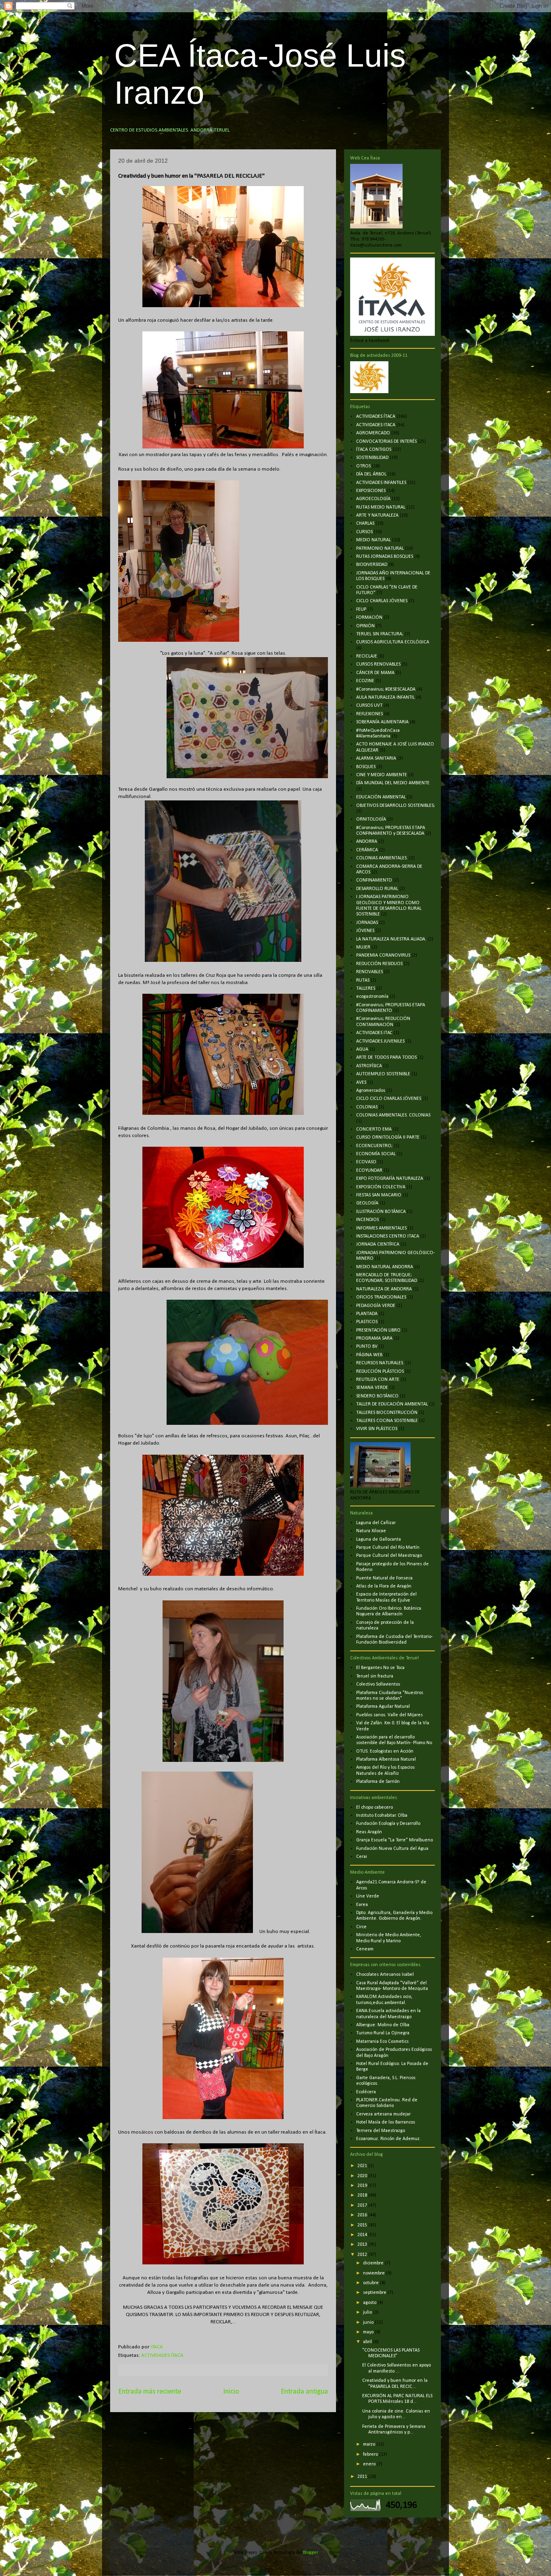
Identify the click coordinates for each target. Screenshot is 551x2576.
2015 (363, 2225)
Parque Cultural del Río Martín (388, 1548)
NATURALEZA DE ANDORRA (384, 1289)
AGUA (362, 1049)
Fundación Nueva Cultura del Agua (392, 1849)
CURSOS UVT (369, 706)
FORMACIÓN (369, 618)
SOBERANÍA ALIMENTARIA (382, 722)
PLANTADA (367, 1314)
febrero (371, 2455)
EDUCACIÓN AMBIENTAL (381, 797)
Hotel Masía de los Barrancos (386, 2122)
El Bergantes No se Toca (380, 1668)
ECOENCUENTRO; (374, 1146)
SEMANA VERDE (372, 1388)
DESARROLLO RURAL (377, 889)
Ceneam (365, 1949)
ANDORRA (367, 842)
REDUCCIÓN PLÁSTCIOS (380, 1372)
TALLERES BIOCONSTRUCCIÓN (387, 1413)
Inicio (231, 2392)
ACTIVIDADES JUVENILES (380, 1041)
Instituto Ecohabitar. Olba (382, 1816)
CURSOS (364, 532)
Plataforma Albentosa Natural (386, 1759)
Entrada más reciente (150, 2392)
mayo (369, 2332)
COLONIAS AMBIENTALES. (382, 858)
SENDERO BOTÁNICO (377, 1396)
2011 (363, 2477)
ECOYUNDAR (369, 1171)
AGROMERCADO (373, 433)
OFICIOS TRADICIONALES (381, 1297)
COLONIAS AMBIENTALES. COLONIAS (393, 1115)
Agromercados (371, 1091)
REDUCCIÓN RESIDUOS (379, 964)
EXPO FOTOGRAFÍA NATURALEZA (390, 1179)
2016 (363, 2215)
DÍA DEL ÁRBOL (371, 474)
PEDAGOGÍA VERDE (376, 1306)
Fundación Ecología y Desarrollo (388, 1824)
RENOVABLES (369, 972)
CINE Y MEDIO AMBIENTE (382, 775)
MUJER (363, 947)
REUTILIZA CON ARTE (378, 1380)
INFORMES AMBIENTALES (381, 1228)
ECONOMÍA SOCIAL (376, 1154)
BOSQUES (366, 767)
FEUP (361, 609)
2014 (363, 2235)
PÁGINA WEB (369, 1355)
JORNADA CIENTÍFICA (378, 1244)
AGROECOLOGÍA (373, 499)
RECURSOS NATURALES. (380, 1363)
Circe (361, 1927)
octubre (372, 2283)
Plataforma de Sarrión (378, 1782)
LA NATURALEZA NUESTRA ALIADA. (391, 939)
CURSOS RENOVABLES (378, 664)
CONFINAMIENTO (374, 880)
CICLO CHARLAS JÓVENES (382, 601)
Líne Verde (368, 1896)
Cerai (362, 1857)
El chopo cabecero (375, 1807)
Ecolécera (366, 2092)
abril (368, 2342)
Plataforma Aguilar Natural (383, 1707)
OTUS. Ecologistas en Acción (385, 1751)
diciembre (374, 2263)
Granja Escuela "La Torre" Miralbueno (394, 1840)
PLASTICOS (367, 1322)
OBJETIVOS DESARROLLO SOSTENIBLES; (396, 806)
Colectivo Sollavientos (378, 1684)
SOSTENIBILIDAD (372, 458)
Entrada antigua (304, 2392)
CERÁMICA (367, 850)
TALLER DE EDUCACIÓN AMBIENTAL (392, 1404)
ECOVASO (366, 1162)
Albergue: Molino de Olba (383, 2025)
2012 (363, 2255)
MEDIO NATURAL (374, 540)
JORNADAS (367, 923)
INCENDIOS (367, 1220)
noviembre (375, 2273)
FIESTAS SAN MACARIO (379, 1195)
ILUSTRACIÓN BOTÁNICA (381, 1212)
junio (369, 2323)
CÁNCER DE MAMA (375, 673)
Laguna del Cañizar (376, 1523)
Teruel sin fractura (375, 1676)
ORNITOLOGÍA (371, 819)
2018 (363, 2195)
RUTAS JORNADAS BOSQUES (385, 557)
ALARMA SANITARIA (376, 758)
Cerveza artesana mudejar (383, 2114)
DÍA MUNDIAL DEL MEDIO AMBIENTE (393, 783)
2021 (363, 2166)
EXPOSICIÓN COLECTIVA (381, 1187)
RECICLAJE (367, 656)
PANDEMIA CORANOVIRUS (383, 955)
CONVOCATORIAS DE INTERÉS (386, 442)
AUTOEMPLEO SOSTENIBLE (383, 1074)
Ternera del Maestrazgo (381, 2131)
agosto (370, 2303)
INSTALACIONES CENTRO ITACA (388, 1236)
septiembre (375, 2293)
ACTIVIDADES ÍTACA (162, 2355)
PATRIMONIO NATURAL (380, 549)
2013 (363, 2245)
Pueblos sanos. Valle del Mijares (389, 1715)
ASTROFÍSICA (369, 1066)
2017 (363, 2205)
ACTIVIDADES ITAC (374, 1033)
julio (368, 2312)
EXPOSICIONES (371, 491)
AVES (361, 1083)
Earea (362, 1905)
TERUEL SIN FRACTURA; (380, 634)
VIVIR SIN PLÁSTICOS (377, 1429)
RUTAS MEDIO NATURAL (381, 507)
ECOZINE (365, 681)
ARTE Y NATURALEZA (377, 515)
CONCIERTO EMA (374, 1129)
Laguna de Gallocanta (379, 1539)
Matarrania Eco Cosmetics (382, 2042)
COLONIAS (367, 1107)
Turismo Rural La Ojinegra (383, 2033)
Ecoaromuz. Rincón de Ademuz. (388, 2139)
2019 (363, 2186)
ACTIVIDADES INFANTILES (381, 483)
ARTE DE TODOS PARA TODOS (386, 1058)
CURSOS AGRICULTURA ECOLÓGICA (393, 642)
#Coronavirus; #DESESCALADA (386, 689)
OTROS (363, 466)
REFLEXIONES (369, 714)
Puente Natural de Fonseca (384, 1578)
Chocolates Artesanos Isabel (385, 1975)
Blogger (310, 2553)
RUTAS (363, 980)
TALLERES (366, 989)
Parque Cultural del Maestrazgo (389, 1556)
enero (370, 2464)
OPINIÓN (365, 626)
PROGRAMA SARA (374, 1338)
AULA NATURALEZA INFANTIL (385, 697)
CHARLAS (365, 524)
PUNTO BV (367, 1347)
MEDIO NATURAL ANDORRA (385, 1267)
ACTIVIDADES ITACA (376, 425)
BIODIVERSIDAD (372, 565)
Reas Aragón (369, 1832)
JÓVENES (365, 931)
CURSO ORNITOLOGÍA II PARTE (388, 1137)
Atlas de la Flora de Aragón (384, 1586)
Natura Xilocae (371, 1531)
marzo (370, 2444)
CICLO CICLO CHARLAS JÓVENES (389, 1099)
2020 (363, 2176)
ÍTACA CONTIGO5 (374, 450)
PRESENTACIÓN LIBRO (378, 1330)
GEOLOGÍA (367, 1203)
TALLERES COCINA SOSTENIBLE (387, 1421)
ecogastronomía (372, 997)
